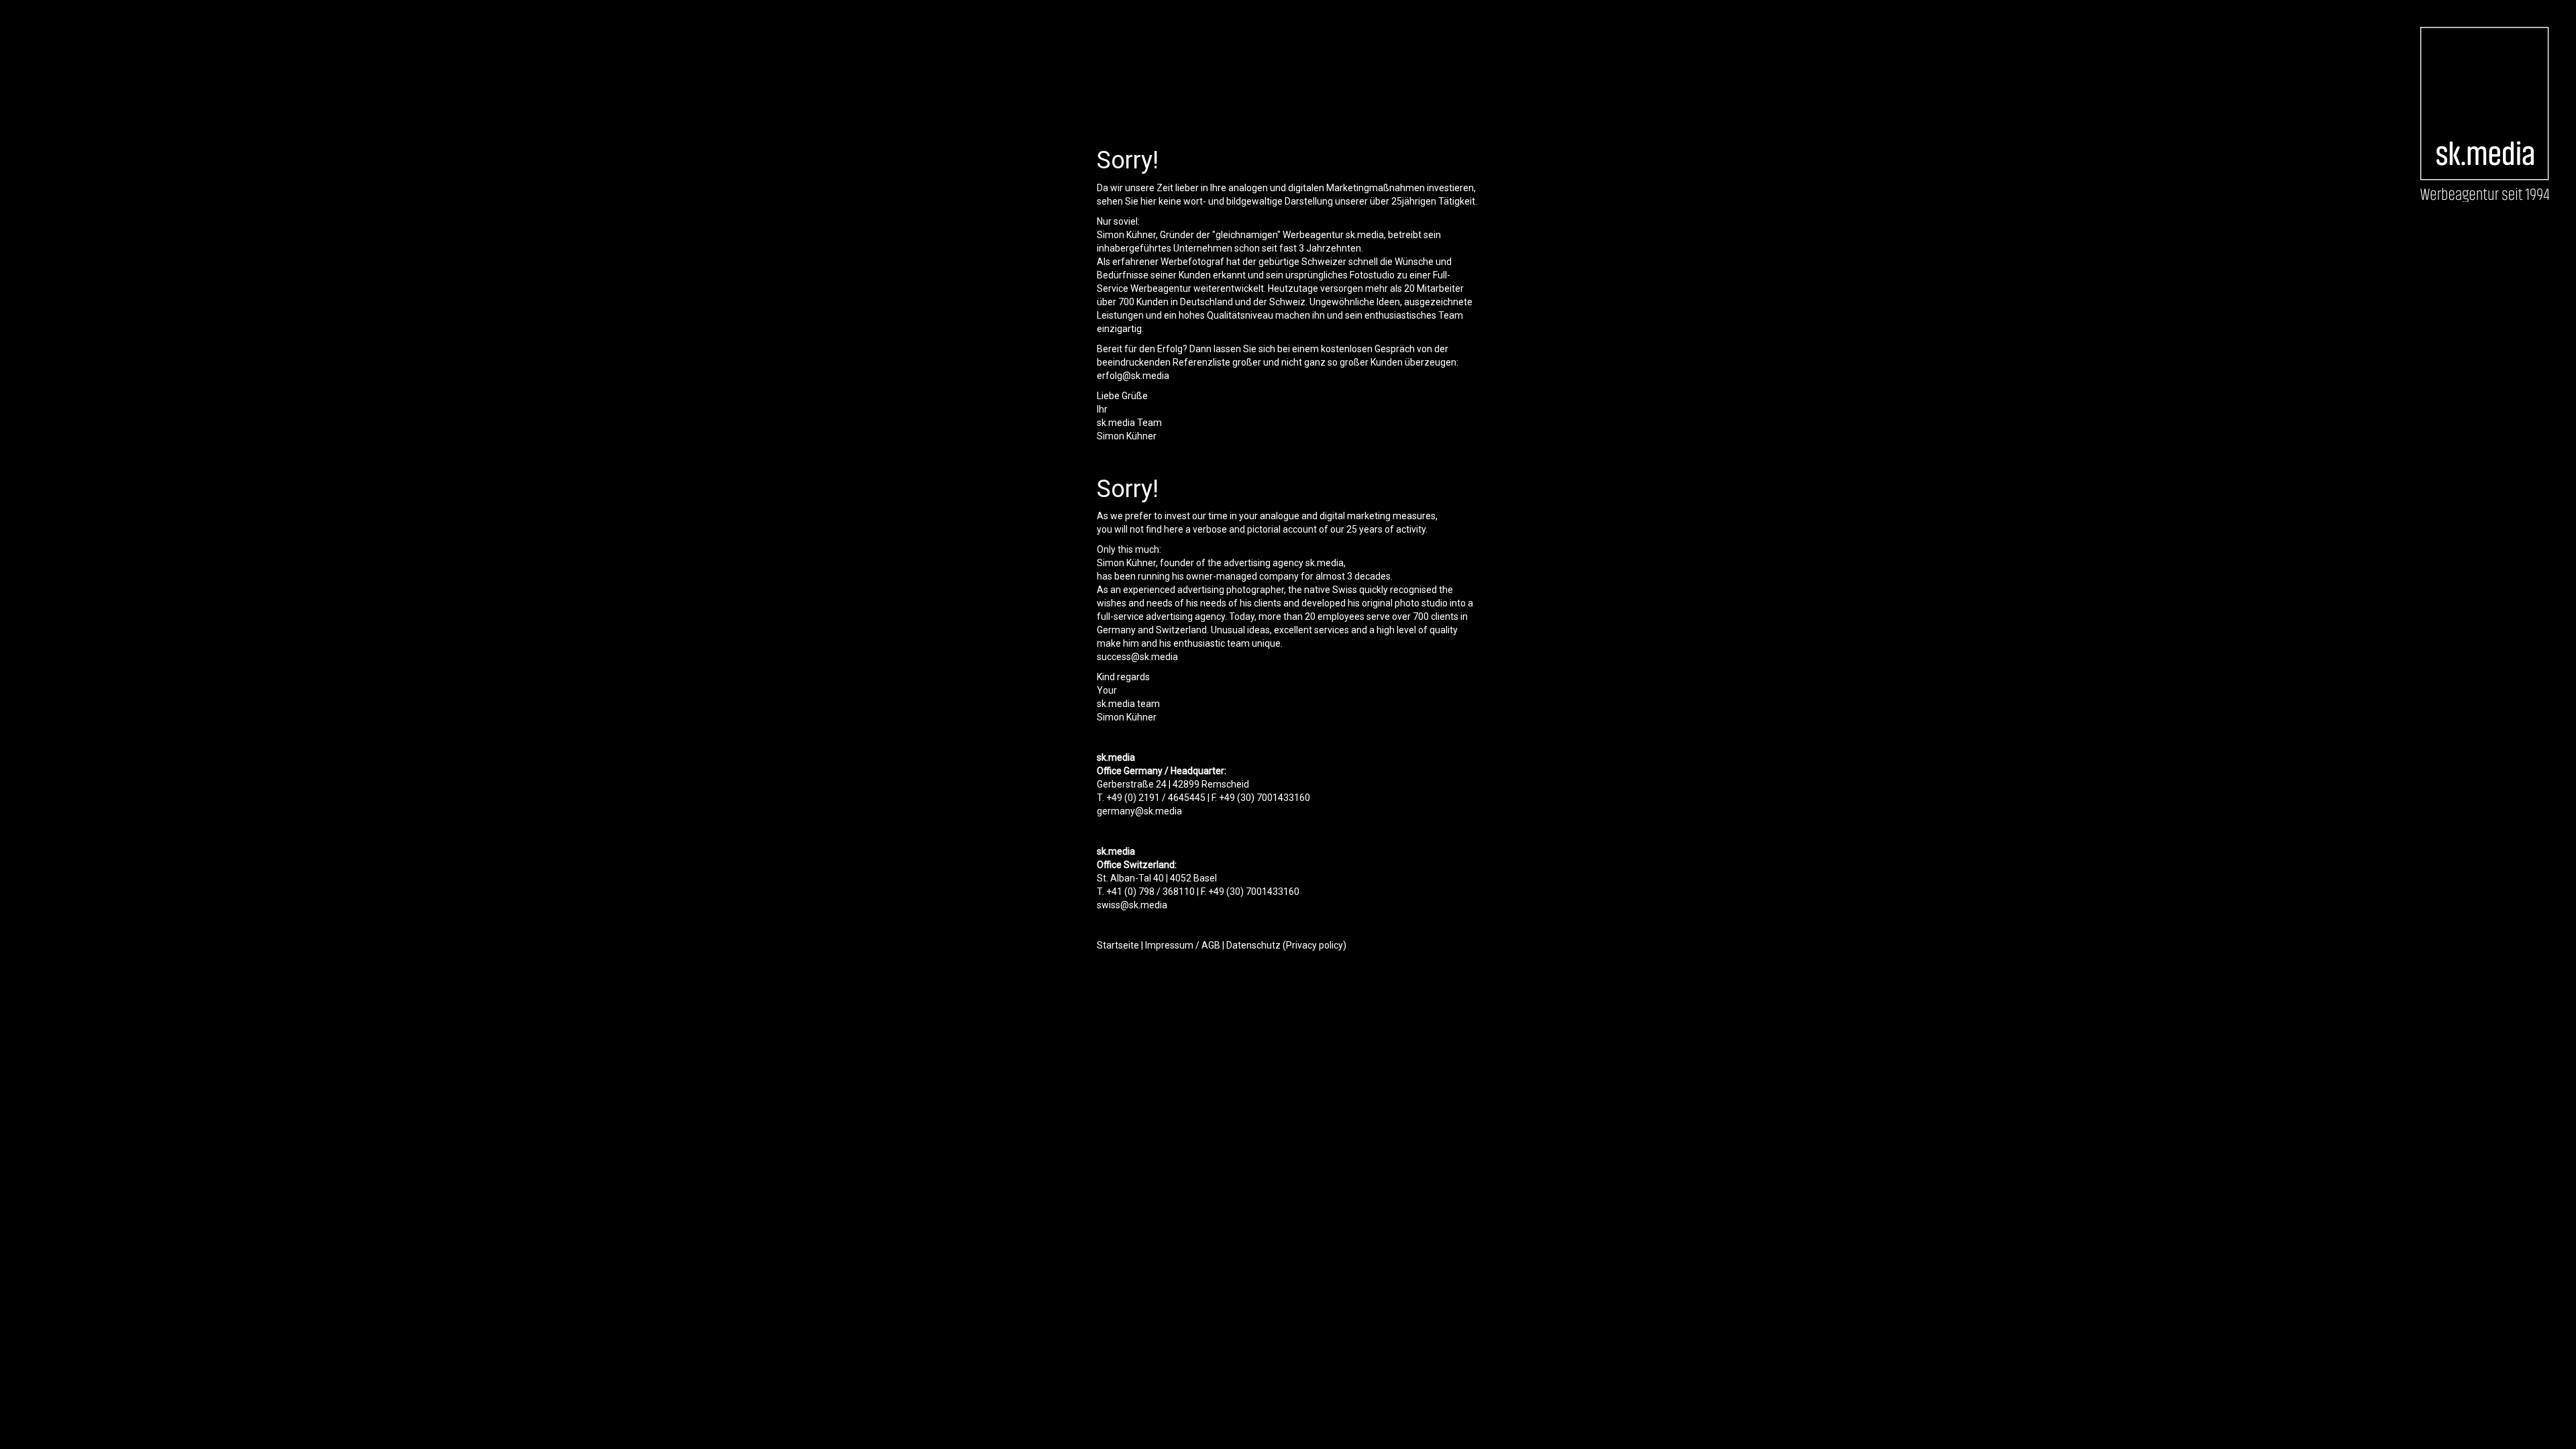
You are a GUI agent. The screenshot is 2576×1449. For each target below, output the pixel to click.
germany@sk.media (1139, 811)
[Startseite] (2484, 114)
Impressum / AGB (1183, 945)
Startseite (1118, 945)
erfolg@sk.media (1133, 376)
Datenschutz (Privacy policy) (1286, 945)
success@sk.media (1137, 657)
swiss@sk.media (1132, 905)
